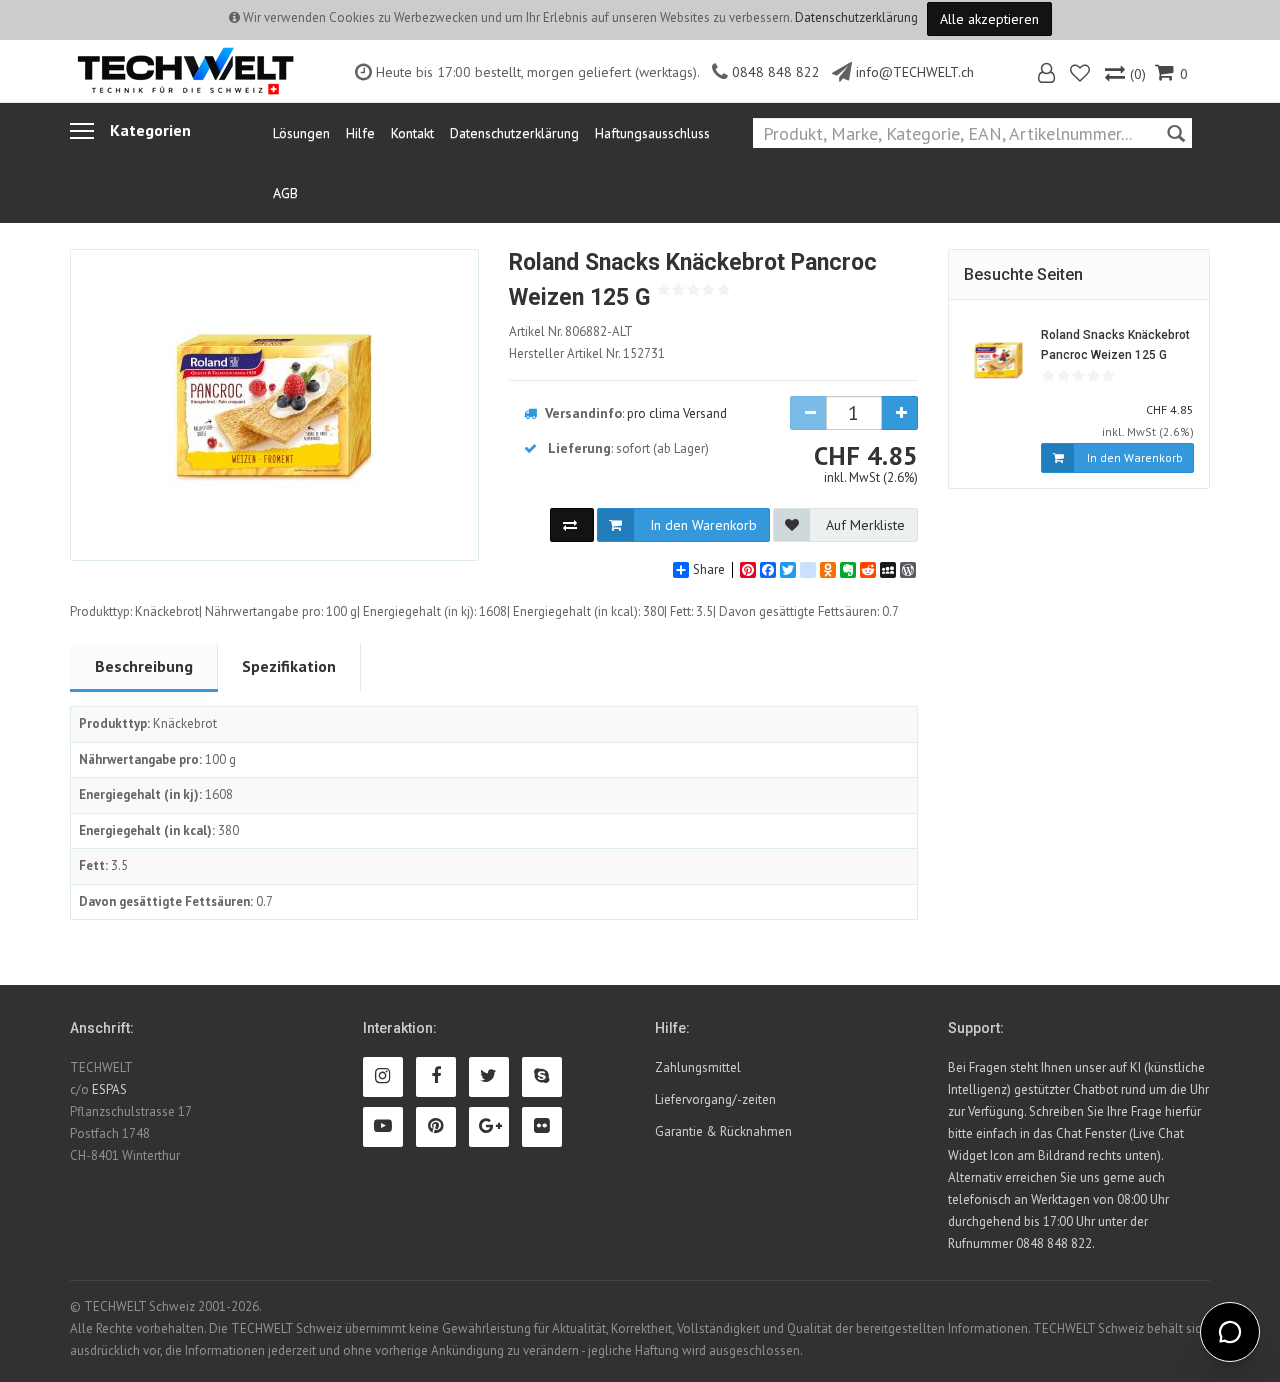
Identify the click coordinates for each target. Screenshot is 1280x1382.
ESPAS (109, 1089)
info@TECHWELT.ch (915, 72)
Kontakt (412, 133)
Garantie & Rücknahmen (723, 1131)
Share (709, 570)
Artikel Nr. (571, 331)
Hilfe (360, 133)
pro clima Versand (677, 413)
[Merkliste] (1081, 75)
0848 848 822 (776, 72)
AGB (285, 193)
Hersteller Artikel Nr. (587, 353)
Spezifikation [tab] (289, 666)
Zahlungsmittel (698, 1067)
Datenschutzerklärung (856, 17)
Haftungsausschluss (652, 133)
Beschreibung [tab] (144, 666)
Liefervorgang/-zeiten (715, 1099)
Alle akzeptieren (989, 19)
